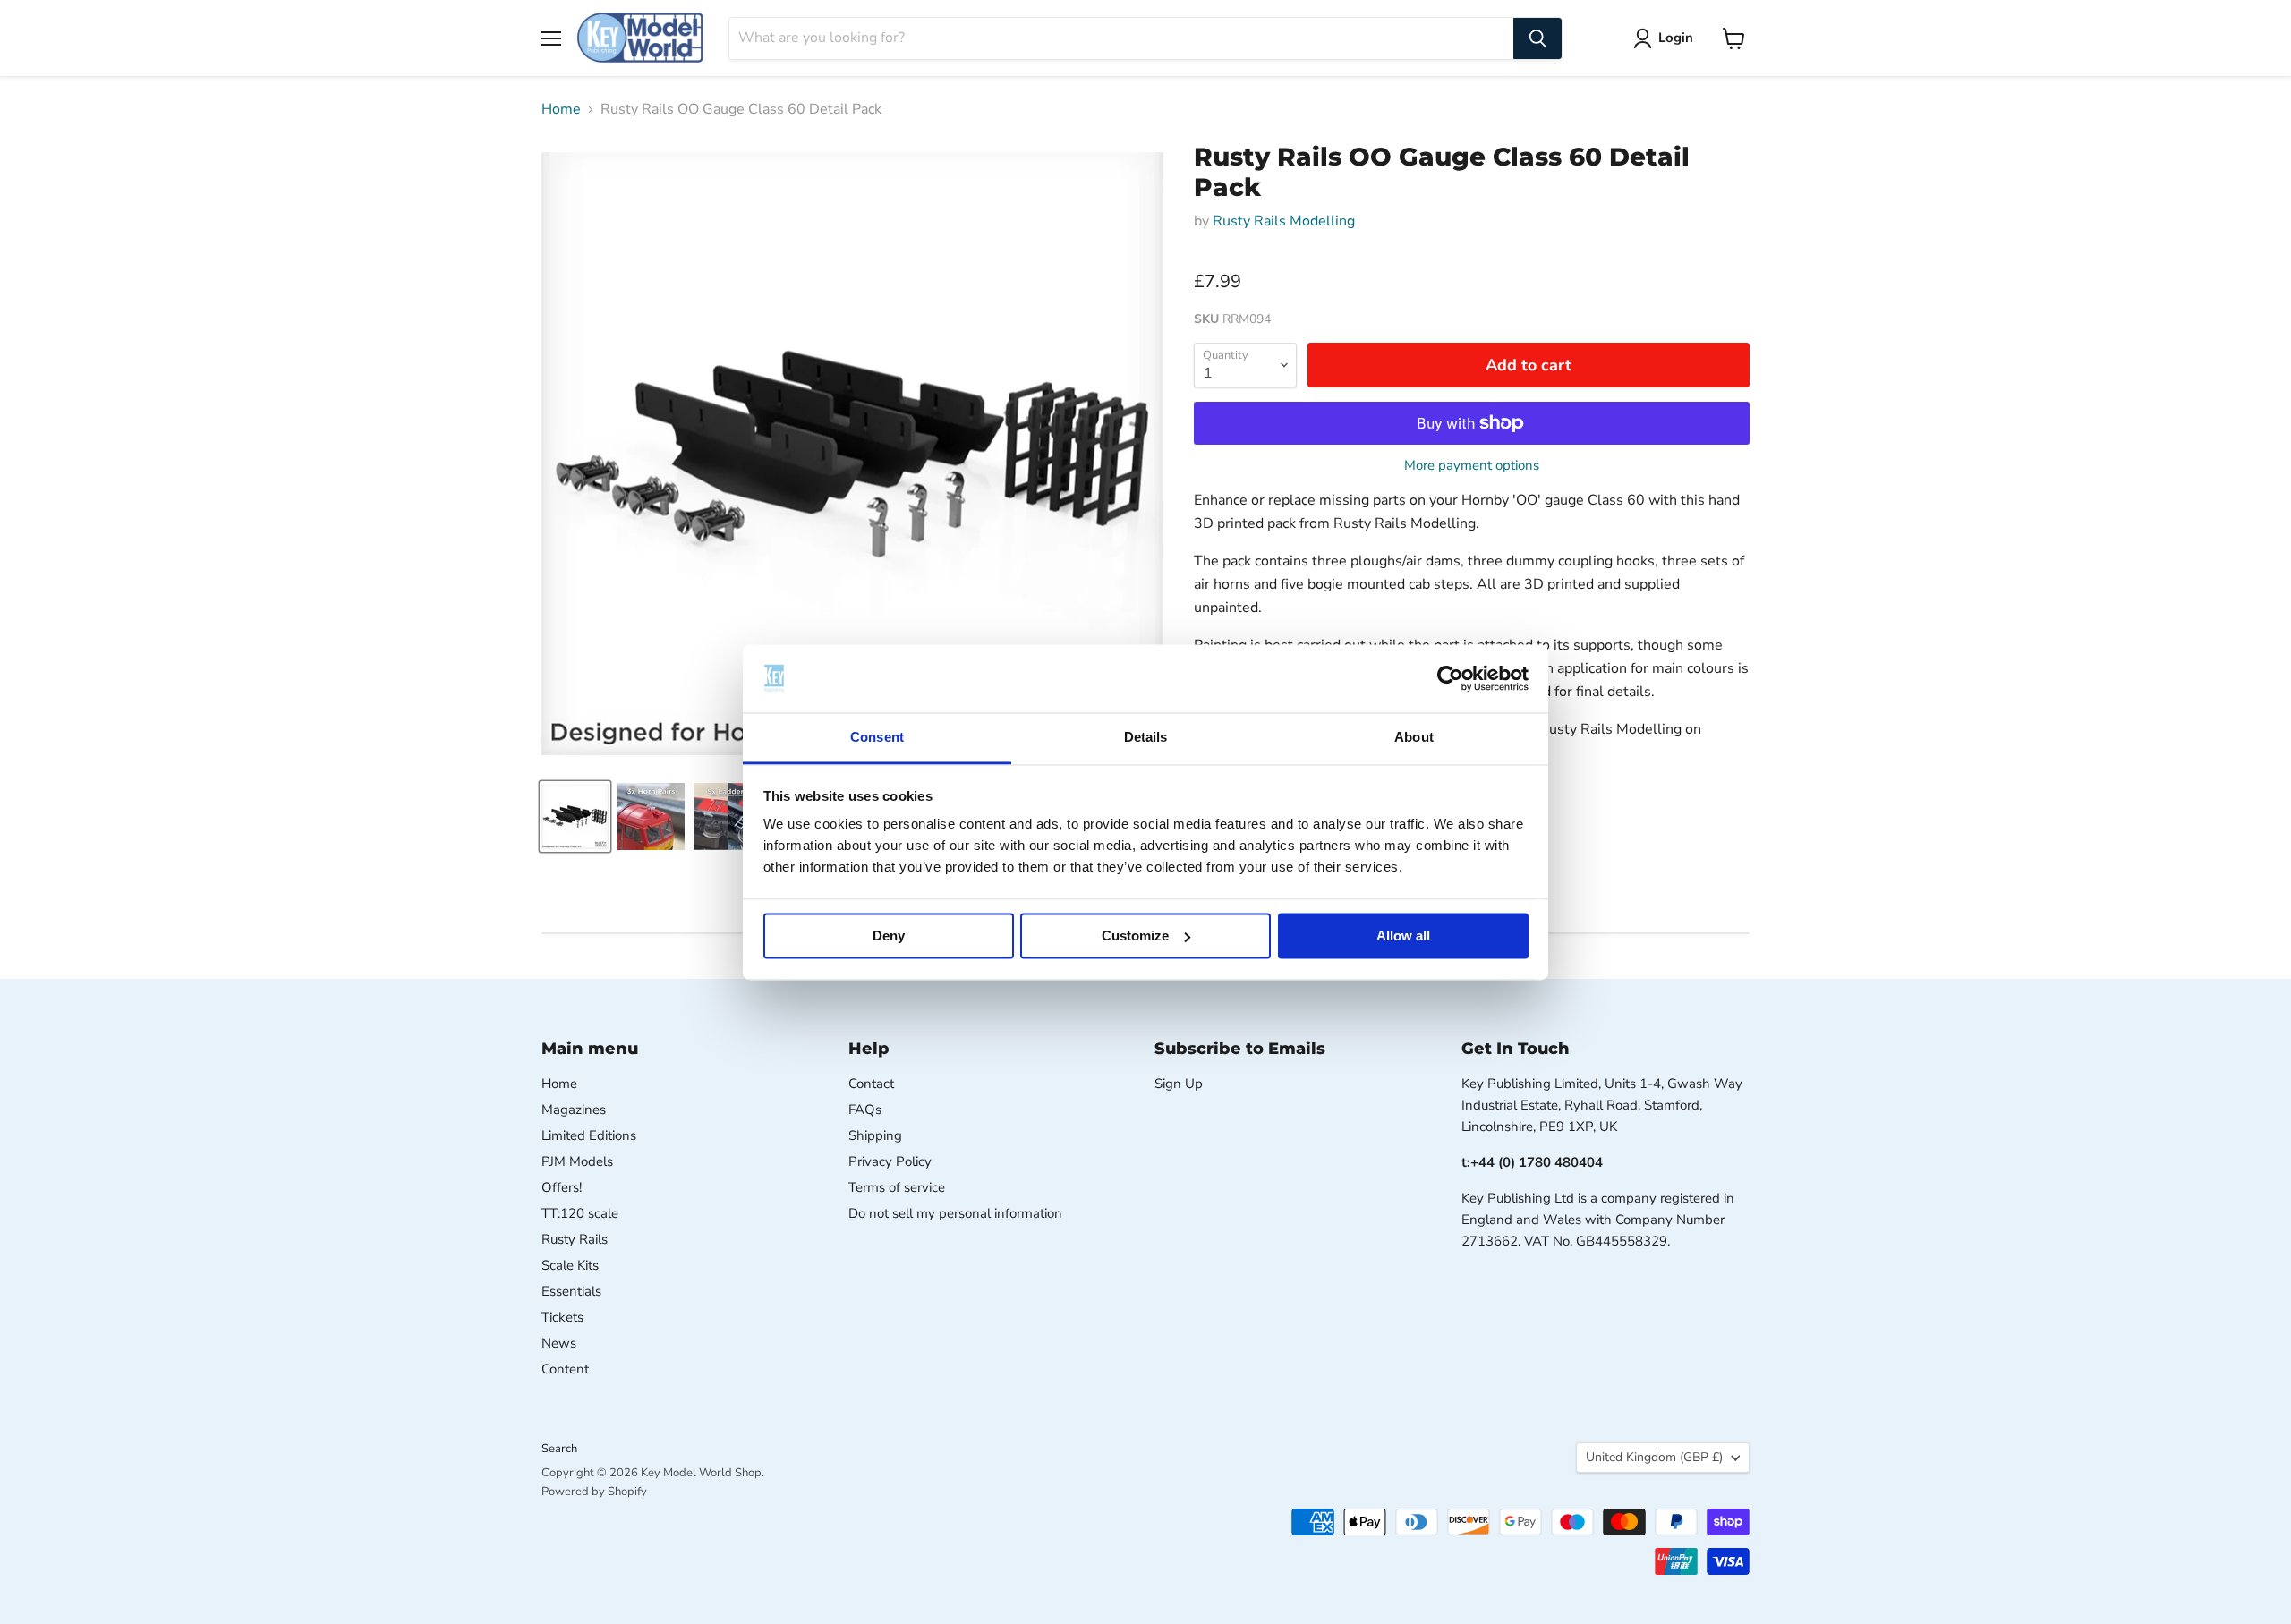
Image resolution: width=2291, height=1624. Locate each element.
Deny (889, 935)
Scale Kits (570, 1265)
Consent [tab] (877, 738)
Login (1676, 38)
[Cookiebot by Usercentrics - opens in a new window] (1450, 678)
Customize (1135, 935)
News (559, 1343)
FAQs (865, 1110)
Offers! (562, 1187)
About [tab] (1414, 738)
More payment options (1472, 466)
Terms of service (897, 1187)
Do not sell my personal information (955, 1213)
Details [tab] (1146, 738)
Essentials (571, 1291)
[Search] (1537, 38)
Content (565, 1369)
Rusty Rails (575, 1239)
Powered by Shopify (594, 1492)
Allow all (1403, 935)
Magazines (574, 1110)
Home (561, 109)
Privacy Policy (890, 1161)
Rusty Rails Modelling (1284, 221)
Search (559, 1449)
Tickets (562, 1317)
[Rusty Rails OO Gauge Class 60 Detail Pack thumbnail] (575, 816)
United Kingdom (1654, 1457)
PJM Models (577, 1161)
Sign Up (1179, 1084)
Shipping (875, 1135)
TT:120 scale (580, 1213)
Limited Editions (589, 1135)
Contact (871, 1084)
